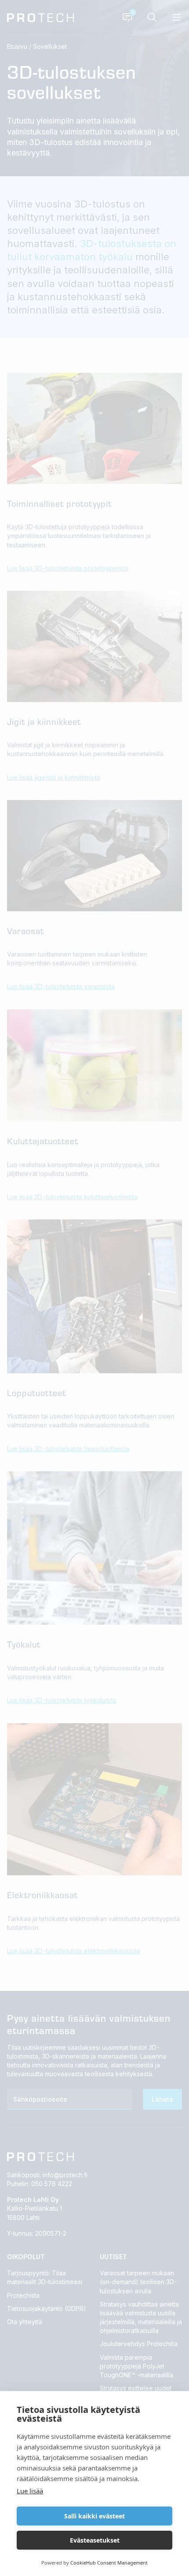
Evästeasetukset (95, 2540)
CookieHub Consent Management (109, 2563)
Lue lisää (30, 2491)
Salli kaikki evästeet (94, 2516)
